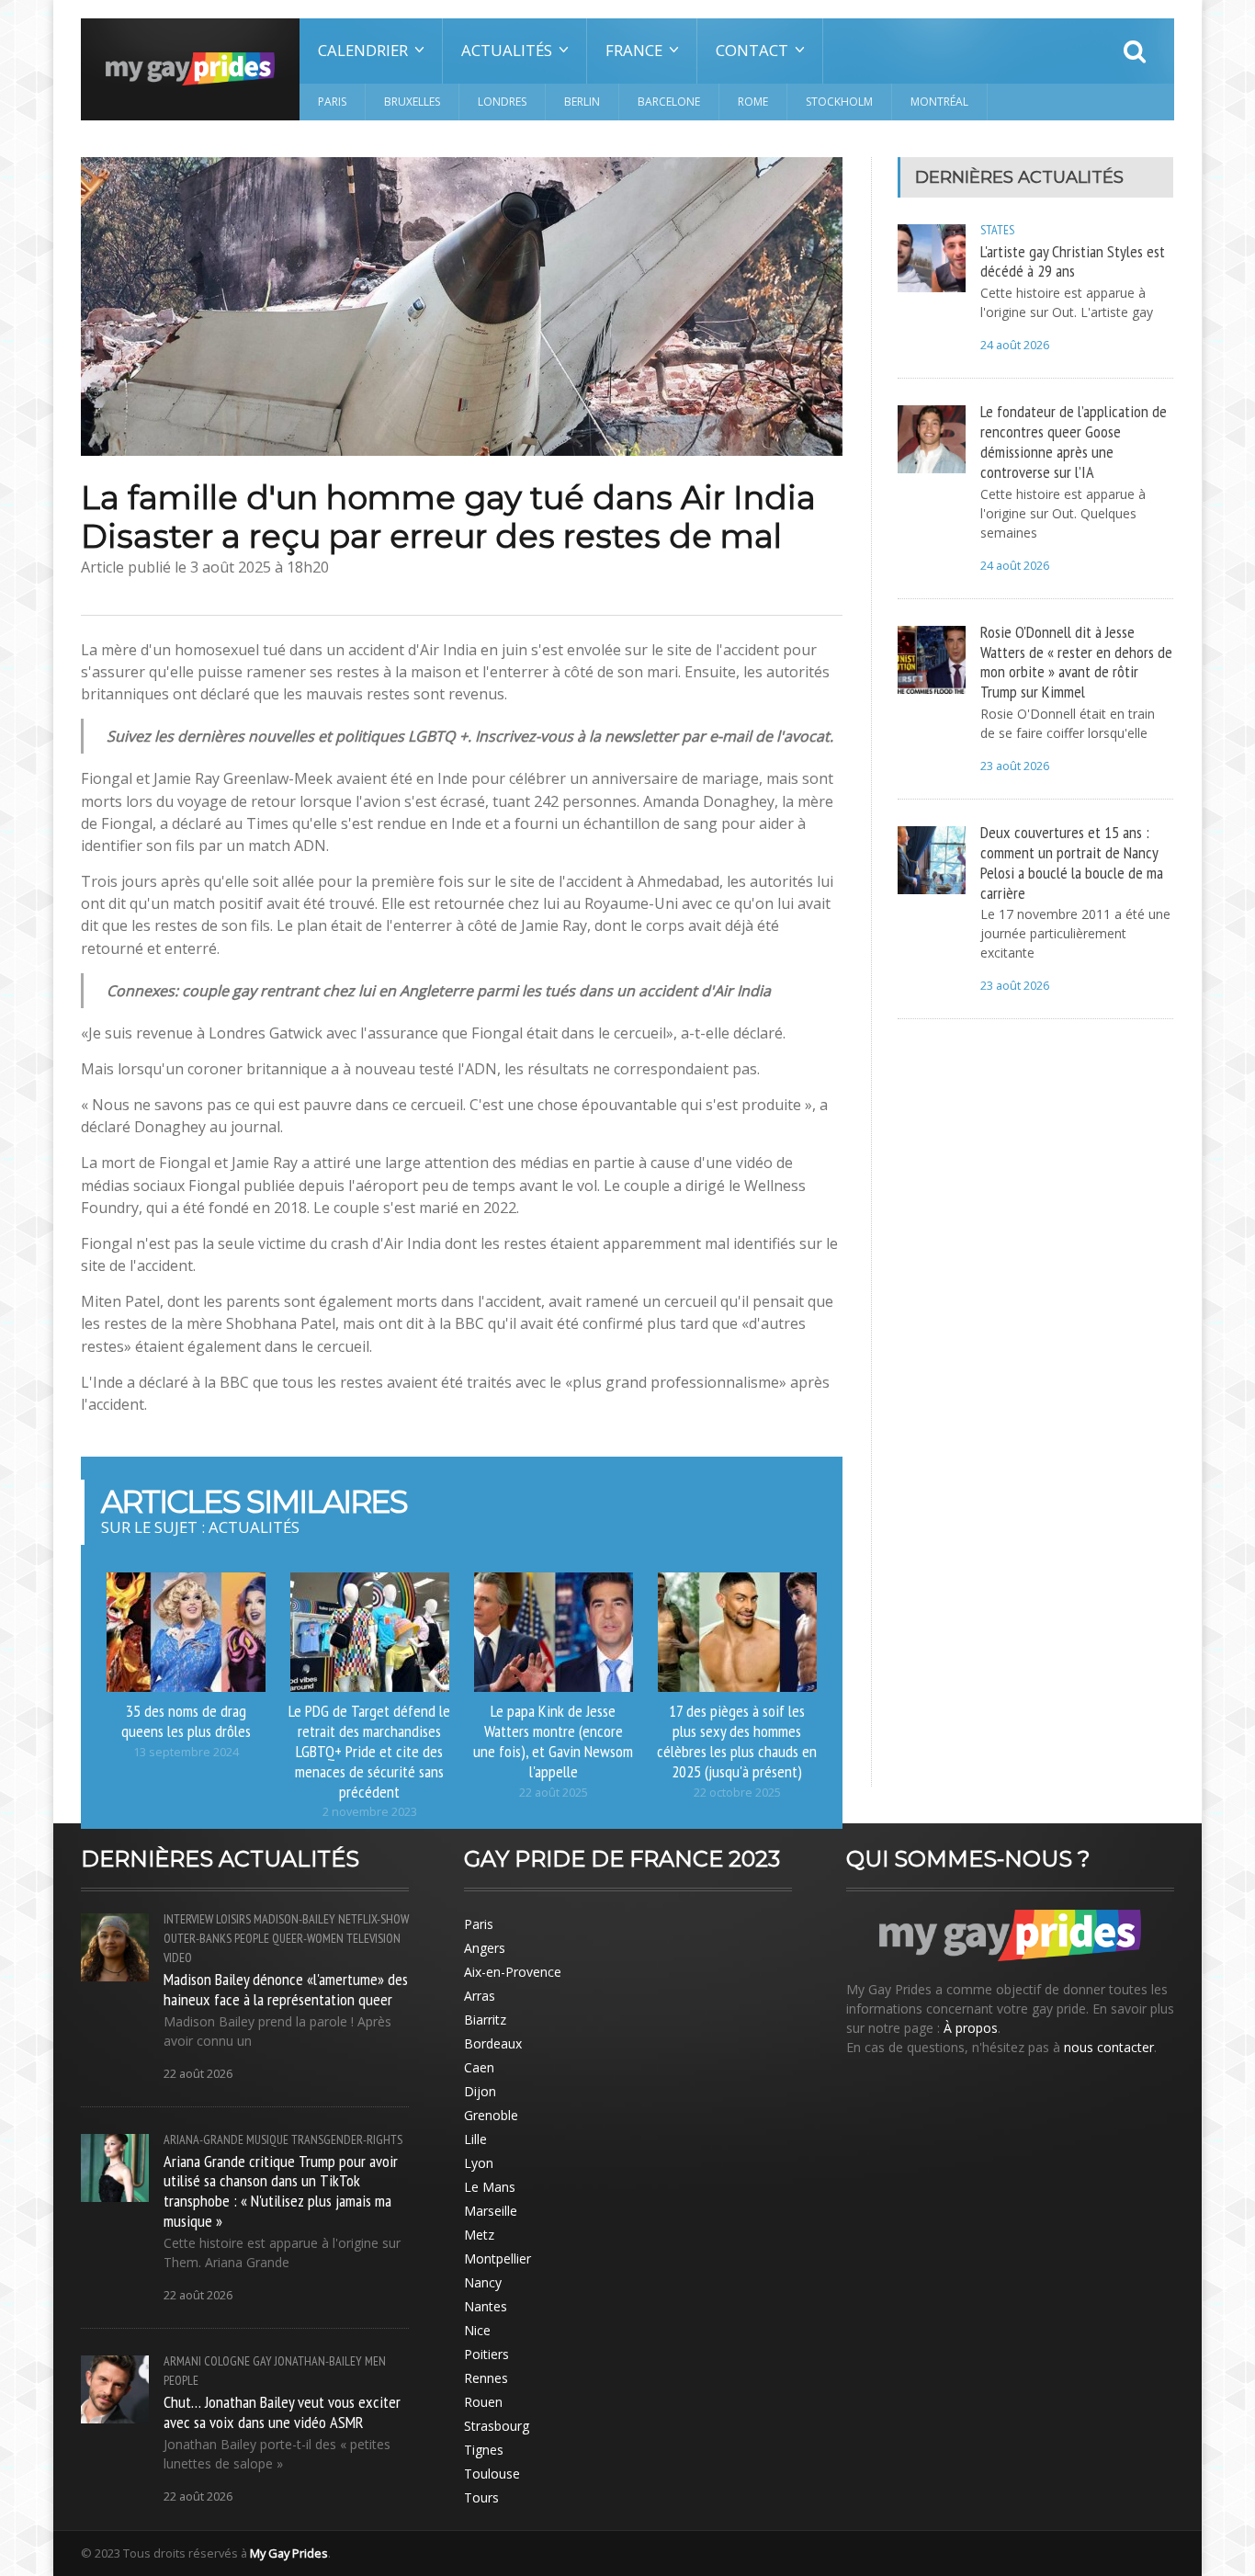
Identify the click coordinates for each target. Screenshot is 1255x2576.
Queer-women (308, 1938)
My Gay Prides (289, 2553)
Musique (267, 2139)
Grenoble (491, 2115)
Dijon (480, 2091)
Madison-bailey (294, 1919)
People (252, 1938)
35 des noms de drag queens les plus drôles (186, 1720)
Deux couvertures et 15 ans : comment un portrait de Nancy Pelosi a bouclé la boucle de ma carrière (1072, 862)
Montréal (939, 102)
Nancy (483, 2282)
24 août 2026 (1015, 345)
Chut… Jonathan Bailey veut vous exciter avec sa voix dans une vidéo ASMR (282, 2411)
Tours (481, 2497)
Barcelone (669, 102)
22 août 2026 (198, 2074)
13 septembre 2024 (186, 1752)
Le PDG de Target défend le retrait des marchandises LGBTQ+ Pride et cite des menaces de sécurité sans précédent (369, 1750)
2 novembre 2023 (370, 1812)
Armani (182, 2361)
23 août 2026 (1015, 766)
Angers (485, 1948)
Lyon (479, 2163)
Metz (479, 2235)
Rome (753, 102)
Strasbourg (497, 2426)
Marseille (491, 2211)
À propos (971, 2028)
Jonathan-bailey (318, 2361)
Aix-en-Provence (513, 1972)
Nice (477, 2330)
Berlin (582, 102)
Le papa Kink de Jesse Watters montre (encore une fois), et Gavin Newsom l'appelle (553, 1741)
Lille (475, 2139)
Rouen (483, 2402)
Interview (188, 1919)
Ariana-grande (204, 2139)
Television (373, 1938)
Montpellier (497, 2258)
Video (178, 1958)
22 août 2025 (554, 1793)
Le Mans (490, 2187)
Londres (502, 102)
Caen (479, 2067)
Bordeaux (493, 2043)
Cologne (227, 2361)
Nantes (486, 2306)
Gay (262, 2361)
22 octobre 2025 (737, 1793)
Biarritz (485, 2020)
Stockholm (839, 102)
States (997, 230)
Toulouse (492, 2474)
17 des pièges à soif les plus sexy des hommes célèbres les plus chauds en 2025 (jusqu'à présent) (737, 1741)
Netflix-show (373, 1919)
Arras (480, 1996)
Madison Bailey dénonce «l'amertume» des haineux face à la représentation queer (286, 1989)
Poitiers (486, 2354)
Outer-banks (198, 1938)
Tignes (484, 2450)
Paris (332, 102)
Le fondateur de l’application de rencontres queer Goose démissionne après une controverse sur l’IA (1074, 441)
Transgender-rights (347, 2139)
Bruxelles (412, 102)
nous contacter (1109, 2047)
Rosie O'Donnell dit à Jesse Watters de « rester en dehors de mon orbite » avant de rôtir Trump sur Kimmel (1076, 662)
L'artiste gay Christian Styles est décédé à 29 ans (1073, 261)
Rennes (486, 2378)
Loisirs (233, 1919)
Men (375, 2361)
